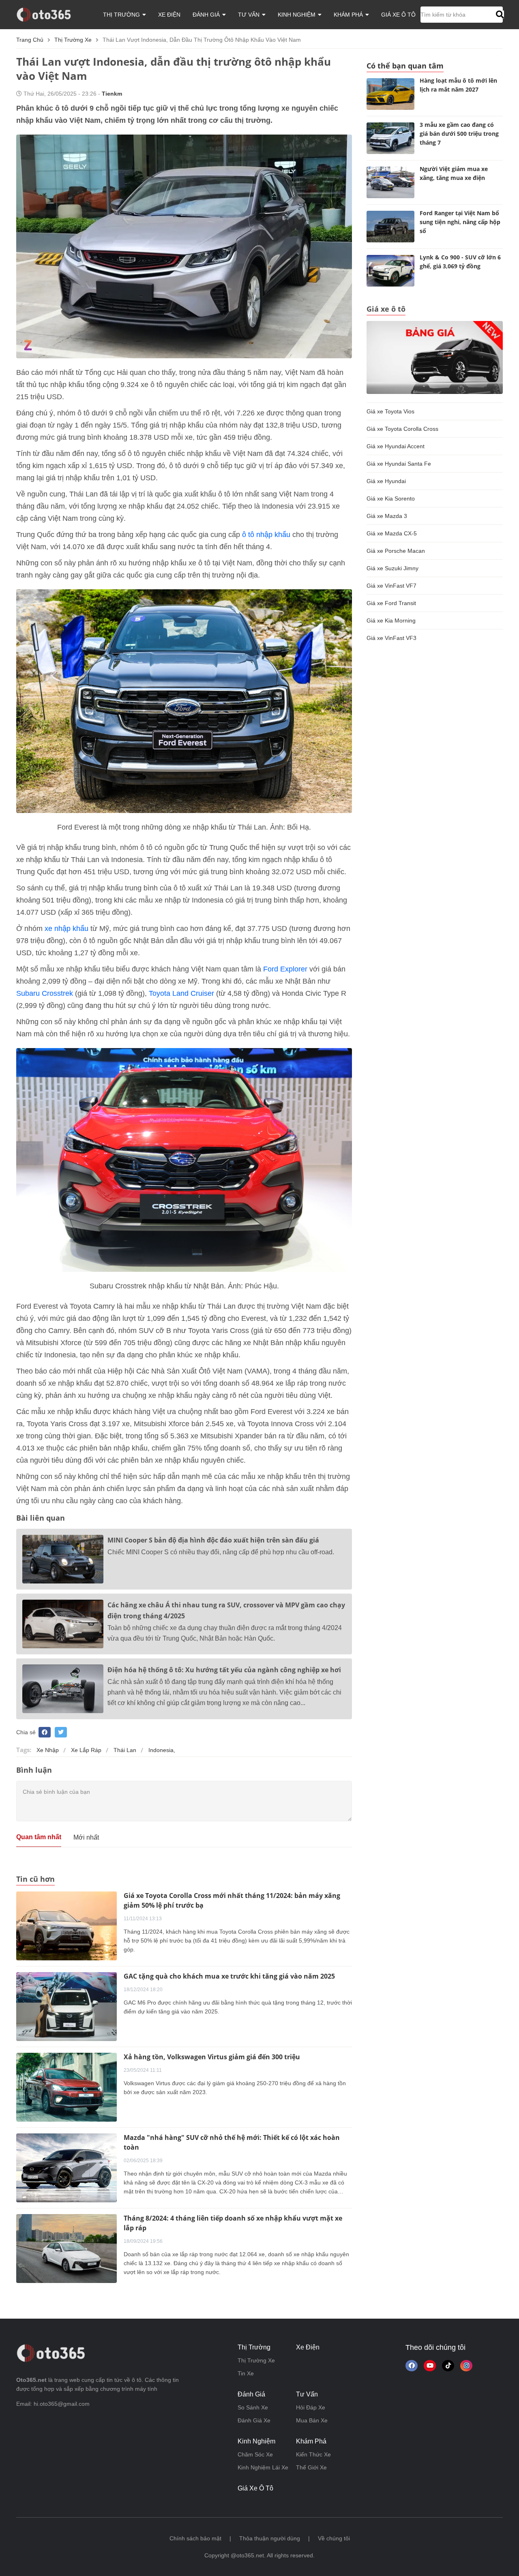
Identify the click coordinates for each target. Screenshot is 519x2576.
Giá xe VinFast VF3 (391, 638)
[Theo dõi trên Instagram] (466, 2366)
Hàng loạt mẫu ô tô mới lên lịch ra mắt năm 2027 (458, 85)
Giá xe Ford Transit (391, 603)
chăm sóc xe (255, 2454)
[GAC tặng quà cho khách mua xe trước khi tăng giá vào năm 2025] (66, 2006)
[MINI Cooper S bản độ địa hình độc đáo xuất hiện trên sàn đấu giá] (63, 1559)
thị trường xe (73, 40)
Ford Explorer (285, 969)
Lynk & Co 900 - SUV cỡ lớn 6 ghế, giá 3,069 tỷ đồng (460, 262)
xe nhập (48, 1750)
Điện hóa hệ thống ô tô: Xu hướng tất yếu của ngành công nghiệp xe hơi (224, 1670)
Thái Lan (125, 1750)
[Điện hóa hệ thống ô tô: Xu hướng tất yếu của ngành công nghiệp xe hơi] (63, 1689)
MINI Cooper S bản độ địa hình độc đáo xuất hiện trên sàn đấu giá (213, 1540)
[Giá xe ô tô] (435, 357)
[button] (499, 15)
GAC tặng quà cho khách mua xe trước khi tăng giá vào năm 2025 (229, 1976)
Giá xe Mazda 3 (387, 516)
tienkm (112, 94)
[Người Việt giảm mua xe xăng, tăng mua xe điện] (390, 182)
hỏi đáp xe (311, 2407)
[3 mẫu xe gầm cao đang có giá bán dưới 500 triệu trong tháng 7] (390, 138)
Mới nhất (86, 1837)
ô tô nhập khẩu (266, 535)
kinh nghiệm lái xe (263, 2467)
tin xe (246, 2373)
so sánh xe (253, 2407)
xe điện (169, 15)
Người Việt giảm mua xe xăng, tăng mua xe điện (454, 173)
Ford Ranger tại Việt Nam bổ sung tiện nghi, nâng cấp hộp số (460, 222)
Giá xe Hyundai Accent (396, 446)
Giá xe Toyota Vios (390, 411)
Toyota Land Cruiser (181, 993)
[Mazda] (66, 2167)
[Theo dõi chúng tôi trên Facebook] (412, 2366)
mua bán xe (312, 2420)
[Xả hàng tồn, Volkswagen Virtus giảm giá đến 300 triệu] (66, 2087)
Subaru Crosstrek (45, 993)
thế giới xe (311, 2467)
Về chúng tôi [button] (334, 2538)
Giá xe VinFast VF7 (391, 586)
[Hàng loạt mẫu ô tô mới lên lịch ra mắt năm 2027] (390, 94)
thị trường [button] (122, 15)
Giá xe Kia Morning (391, 620)
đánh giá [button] (207, 15)
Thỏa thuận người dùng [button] (270, 2538)
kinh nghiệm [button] (297, 15)
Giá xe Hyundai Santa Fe (399, 464)
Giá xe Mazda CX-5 (392, 533)
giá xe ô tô (398, 15)
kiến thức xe (313, 2454)
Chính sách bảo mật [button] (195, 2538)
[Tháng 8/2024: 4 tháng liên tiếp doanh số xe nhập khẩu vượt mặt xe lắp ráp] (66, 2248)
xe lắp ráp (86, 1750)
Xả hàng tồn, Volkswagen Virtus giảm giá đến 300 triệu (212, 2057)
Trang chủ (30, 40)
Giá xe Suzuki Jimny (392, 568)
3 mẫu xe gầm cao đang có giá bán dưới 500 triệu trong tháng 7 (459, 134)
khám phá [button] (349, 15)
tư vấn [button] (250, 15)
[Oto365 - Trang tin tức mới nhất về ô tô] (48, 14)
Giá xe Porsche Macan (396, 551)
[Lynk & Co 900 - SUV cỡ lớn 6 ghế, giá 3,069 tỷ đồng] (390, 271)
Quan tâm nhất (39, 1837)
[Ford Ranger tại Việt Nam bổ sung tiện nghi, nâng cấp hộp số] (390, 227)
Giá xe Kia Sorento (391, 499)
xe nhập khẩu (66, 929)
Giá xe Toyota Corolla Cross (402, 429)
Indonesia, (162, 1750)
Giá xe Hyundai (386, 481)
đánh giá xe (254, 2420)
